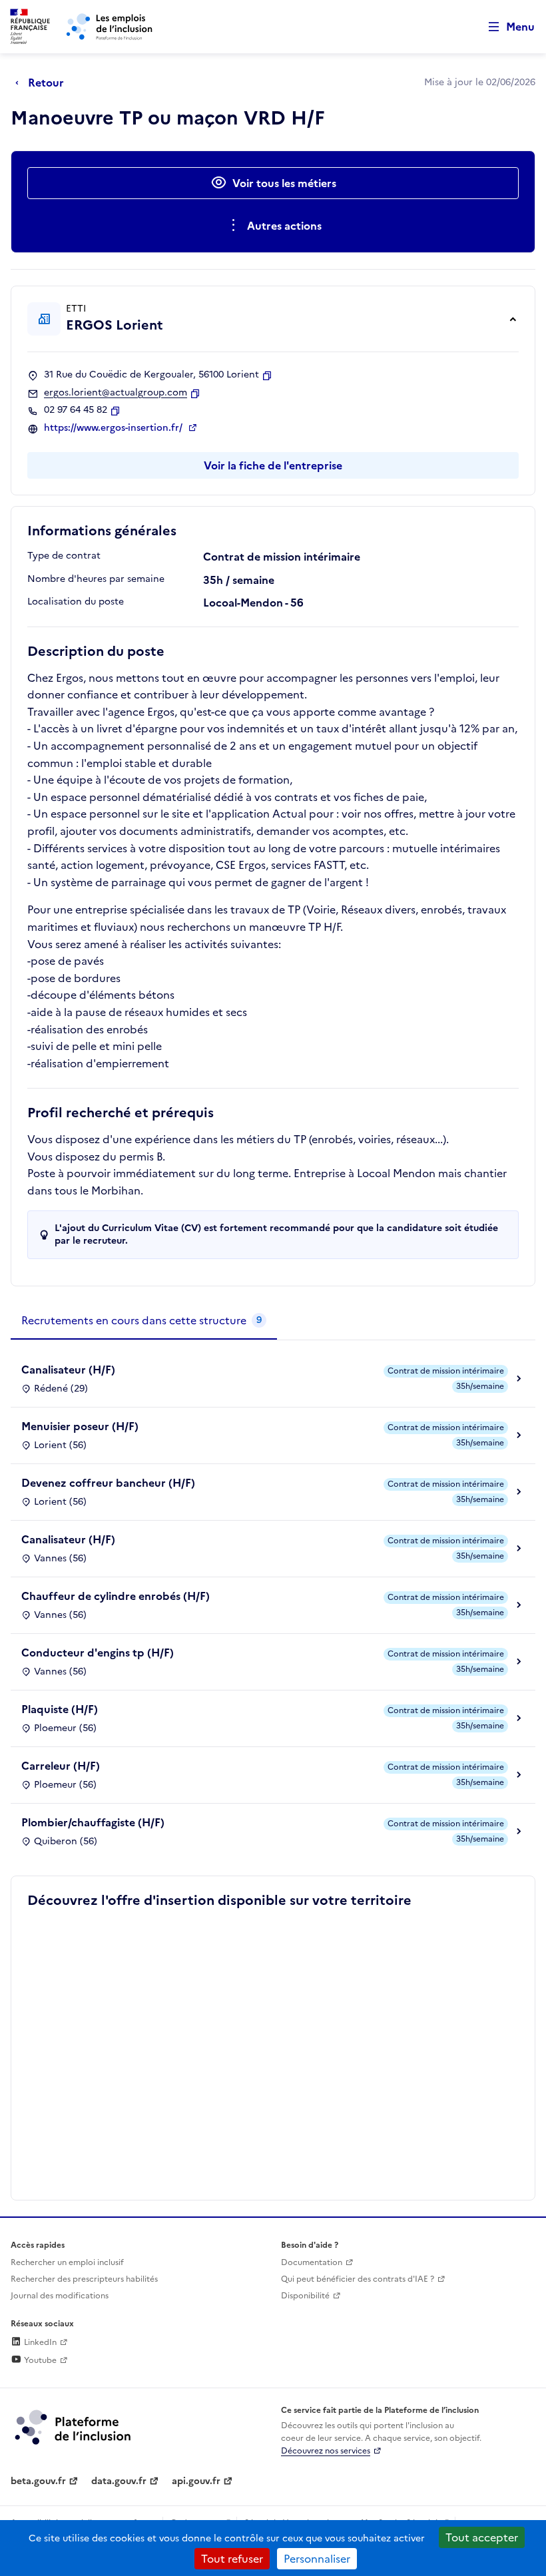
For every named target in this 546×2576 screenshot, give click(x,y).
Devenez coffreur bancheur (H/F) (108, 1483)
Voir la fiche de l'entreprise (273, 465)
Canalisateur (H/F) (68, 1370)
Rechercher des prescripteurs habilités (84, 2279)
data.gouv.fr (119, 2481)
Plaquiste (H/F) (60, 1709)
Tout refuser (232, 2559)
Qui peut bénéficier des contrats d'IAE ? (358, 2279)
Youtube (39, 2360)
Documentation (312, 2262)
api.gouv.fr (196, 2481)
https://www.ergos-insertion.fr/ (115, 428)
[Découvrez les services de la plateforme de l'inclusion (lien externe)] (74, 2426)
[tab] (144, 1321)
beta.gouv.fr (38, 2481)
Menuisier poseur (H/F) (80, 1426)
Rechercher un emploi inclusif (67, 2262)
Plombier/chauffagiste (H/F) (93, 1822)
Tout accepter (482, 2537)
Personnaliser (317, 2559)
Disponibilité (305, 2296)
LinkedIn (39, 2342)
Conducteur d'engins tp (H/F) (98, 1653)
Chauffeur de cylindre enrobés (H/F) (116, 1596)
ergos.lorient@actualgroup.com (116, 393)
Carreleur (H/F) (61, 1766)
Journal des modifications (60, 2296)
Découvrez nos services (326, 2451)
